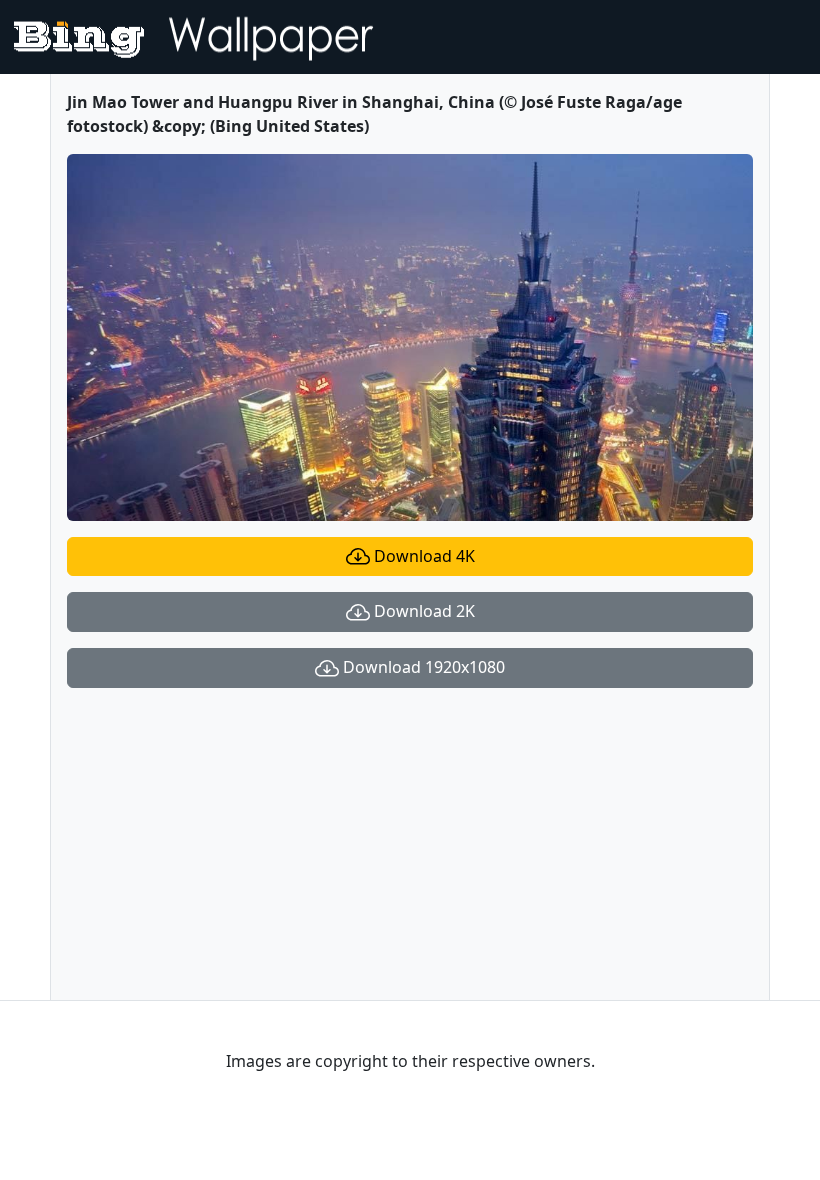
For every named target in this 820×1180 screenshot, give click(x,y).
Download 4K (422, 556)
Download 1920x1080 (422, 667)
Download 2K (422, 611)
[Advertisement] (410, 844)
